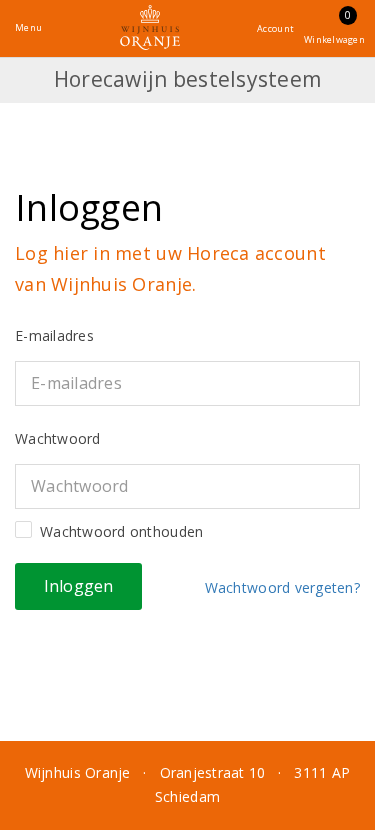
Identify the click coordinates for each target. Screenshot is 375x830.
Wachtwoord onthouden (121, 531)
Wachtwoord (58, 438)
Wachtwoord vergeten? (278, 587)
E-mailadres (54, 335)
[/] (150, 27)
